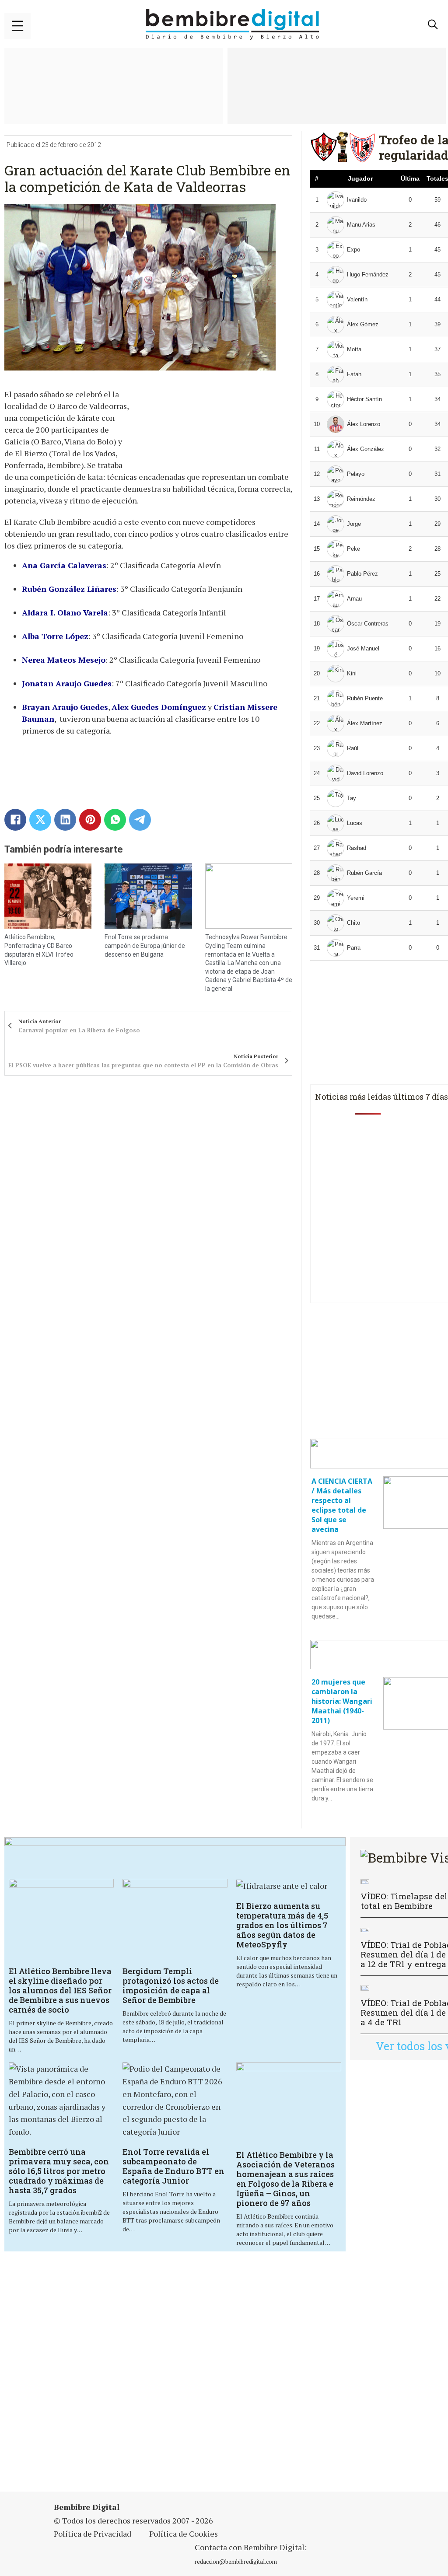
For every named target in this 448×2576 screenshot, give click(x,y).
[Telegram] (140, 820)
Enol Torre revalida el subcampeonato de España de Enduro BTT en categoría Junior (173, 2166)
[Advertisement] (225, 2373)
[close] (17, 26)
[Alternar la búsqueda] (433, 24)
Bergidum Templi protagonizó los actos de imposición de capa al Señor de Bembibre (171, 1985)
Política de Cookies (184, 2534)
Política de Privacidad (93, 2534)
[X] (40, 820)
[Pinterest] (90, 820)
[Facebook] (15, 820)
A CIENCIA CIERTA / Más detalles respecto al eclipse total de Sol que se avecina (342, 1505)
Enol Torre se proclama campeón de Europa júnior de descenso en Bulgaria (145, 945)
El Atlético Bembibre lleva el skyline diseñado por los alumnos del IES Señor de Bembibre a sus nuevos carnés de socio (60, 1990)
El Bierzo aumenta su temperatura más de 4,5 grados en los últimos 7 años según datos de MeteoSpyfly (282, 1925)
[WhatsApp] (115, 820)
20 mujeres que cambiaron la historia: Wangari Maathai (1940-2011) (342, 1701)
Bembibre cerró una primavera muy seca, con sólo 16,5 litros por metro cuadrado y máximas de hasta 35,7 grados (59, 2171)
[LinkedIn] (65, 820)
